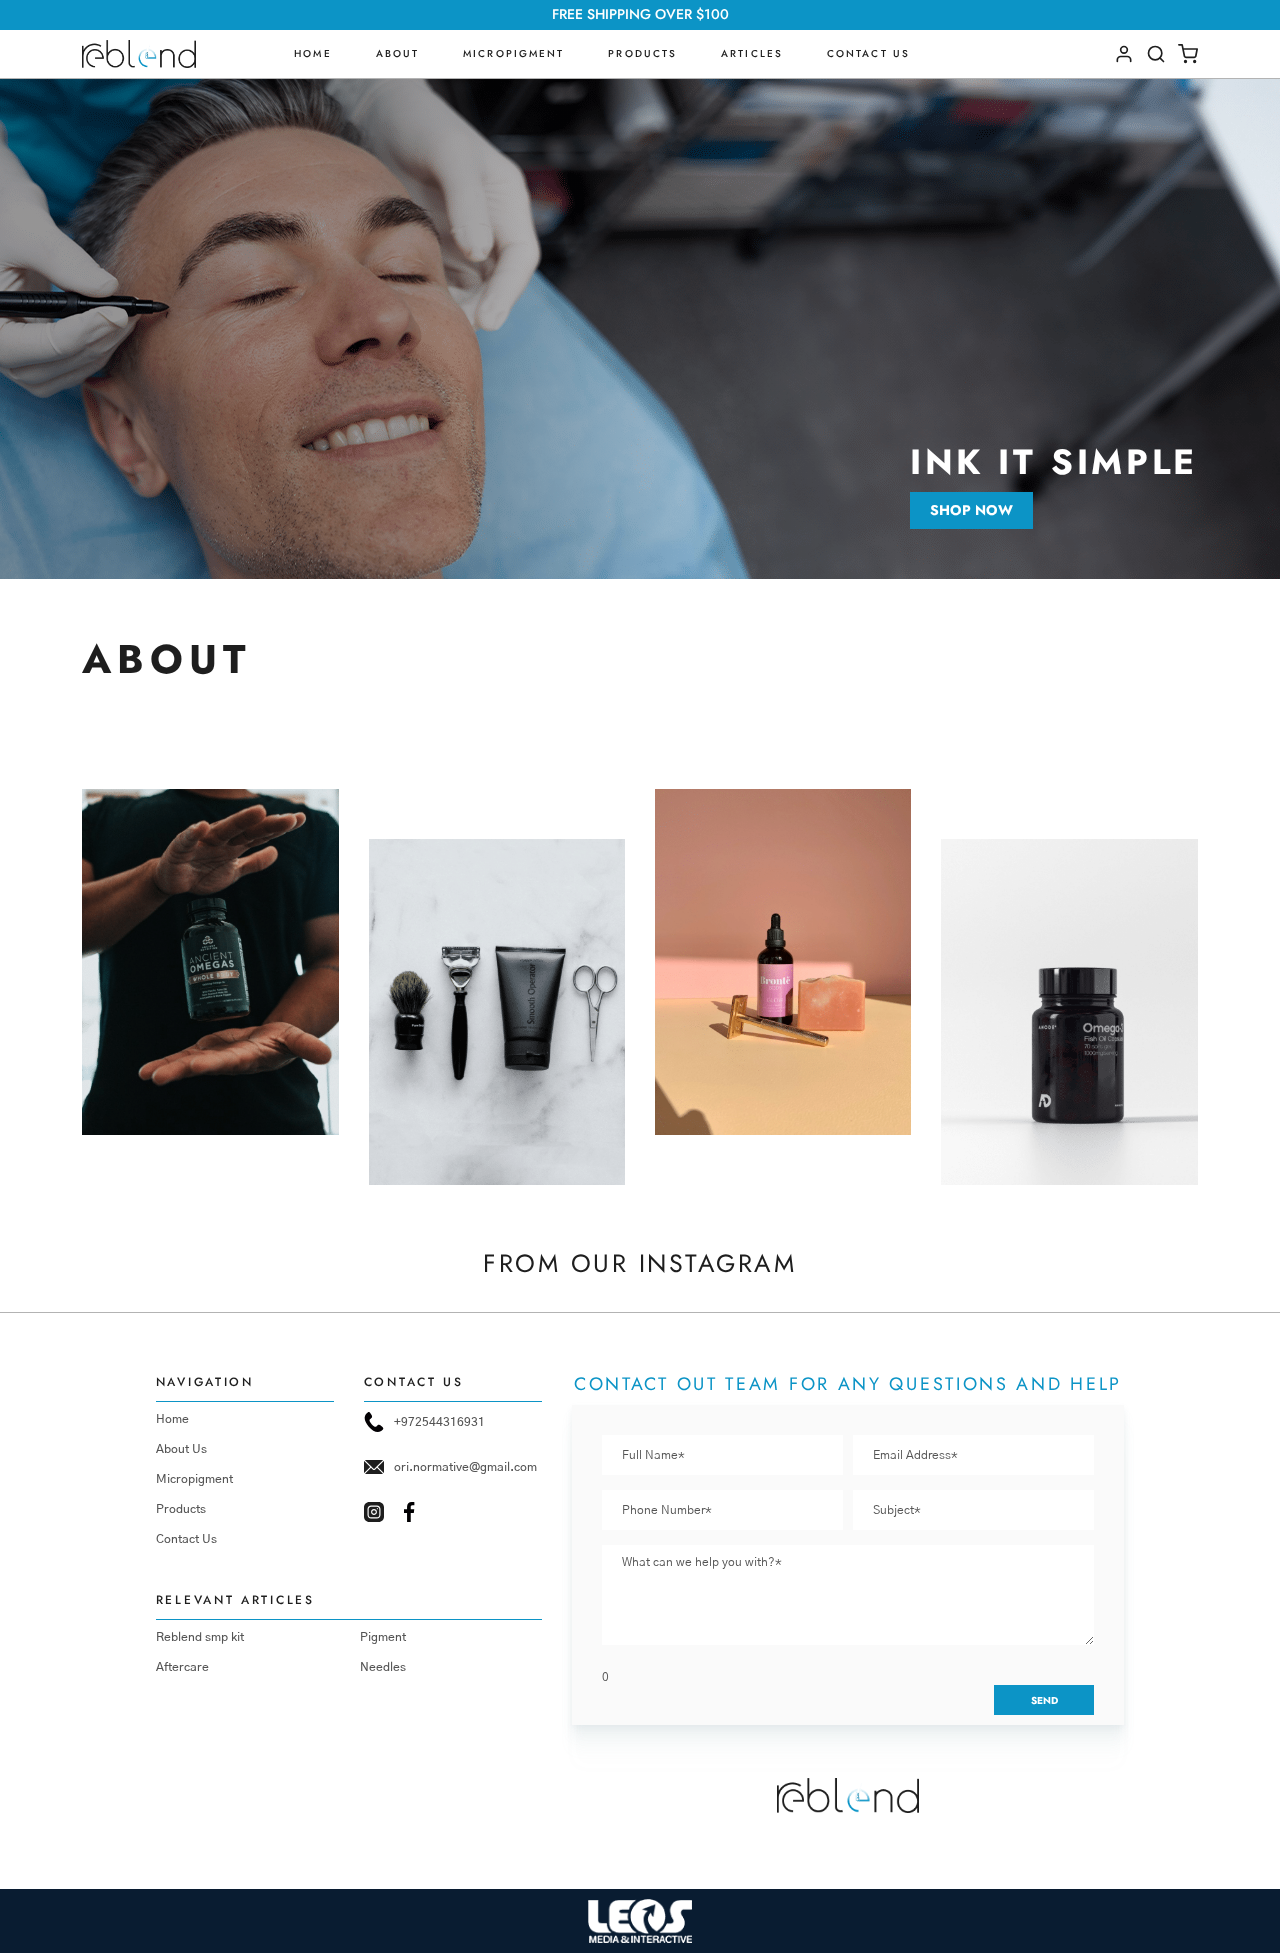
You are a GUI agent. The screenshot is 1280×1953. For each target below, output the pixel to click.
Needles (383, 1667)
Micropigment (513, 53)
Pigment (383, 1637)
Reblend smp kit (200, 1637)
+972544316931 (439, 1422)
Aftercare (182, 1667)
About (398, 53)
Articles (752, 53)
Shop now (971, 510)
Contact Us (868, 53)
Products (642, 53)
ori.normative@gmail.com (465, 1467)
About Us (181, 1449)
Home (312, 53)
